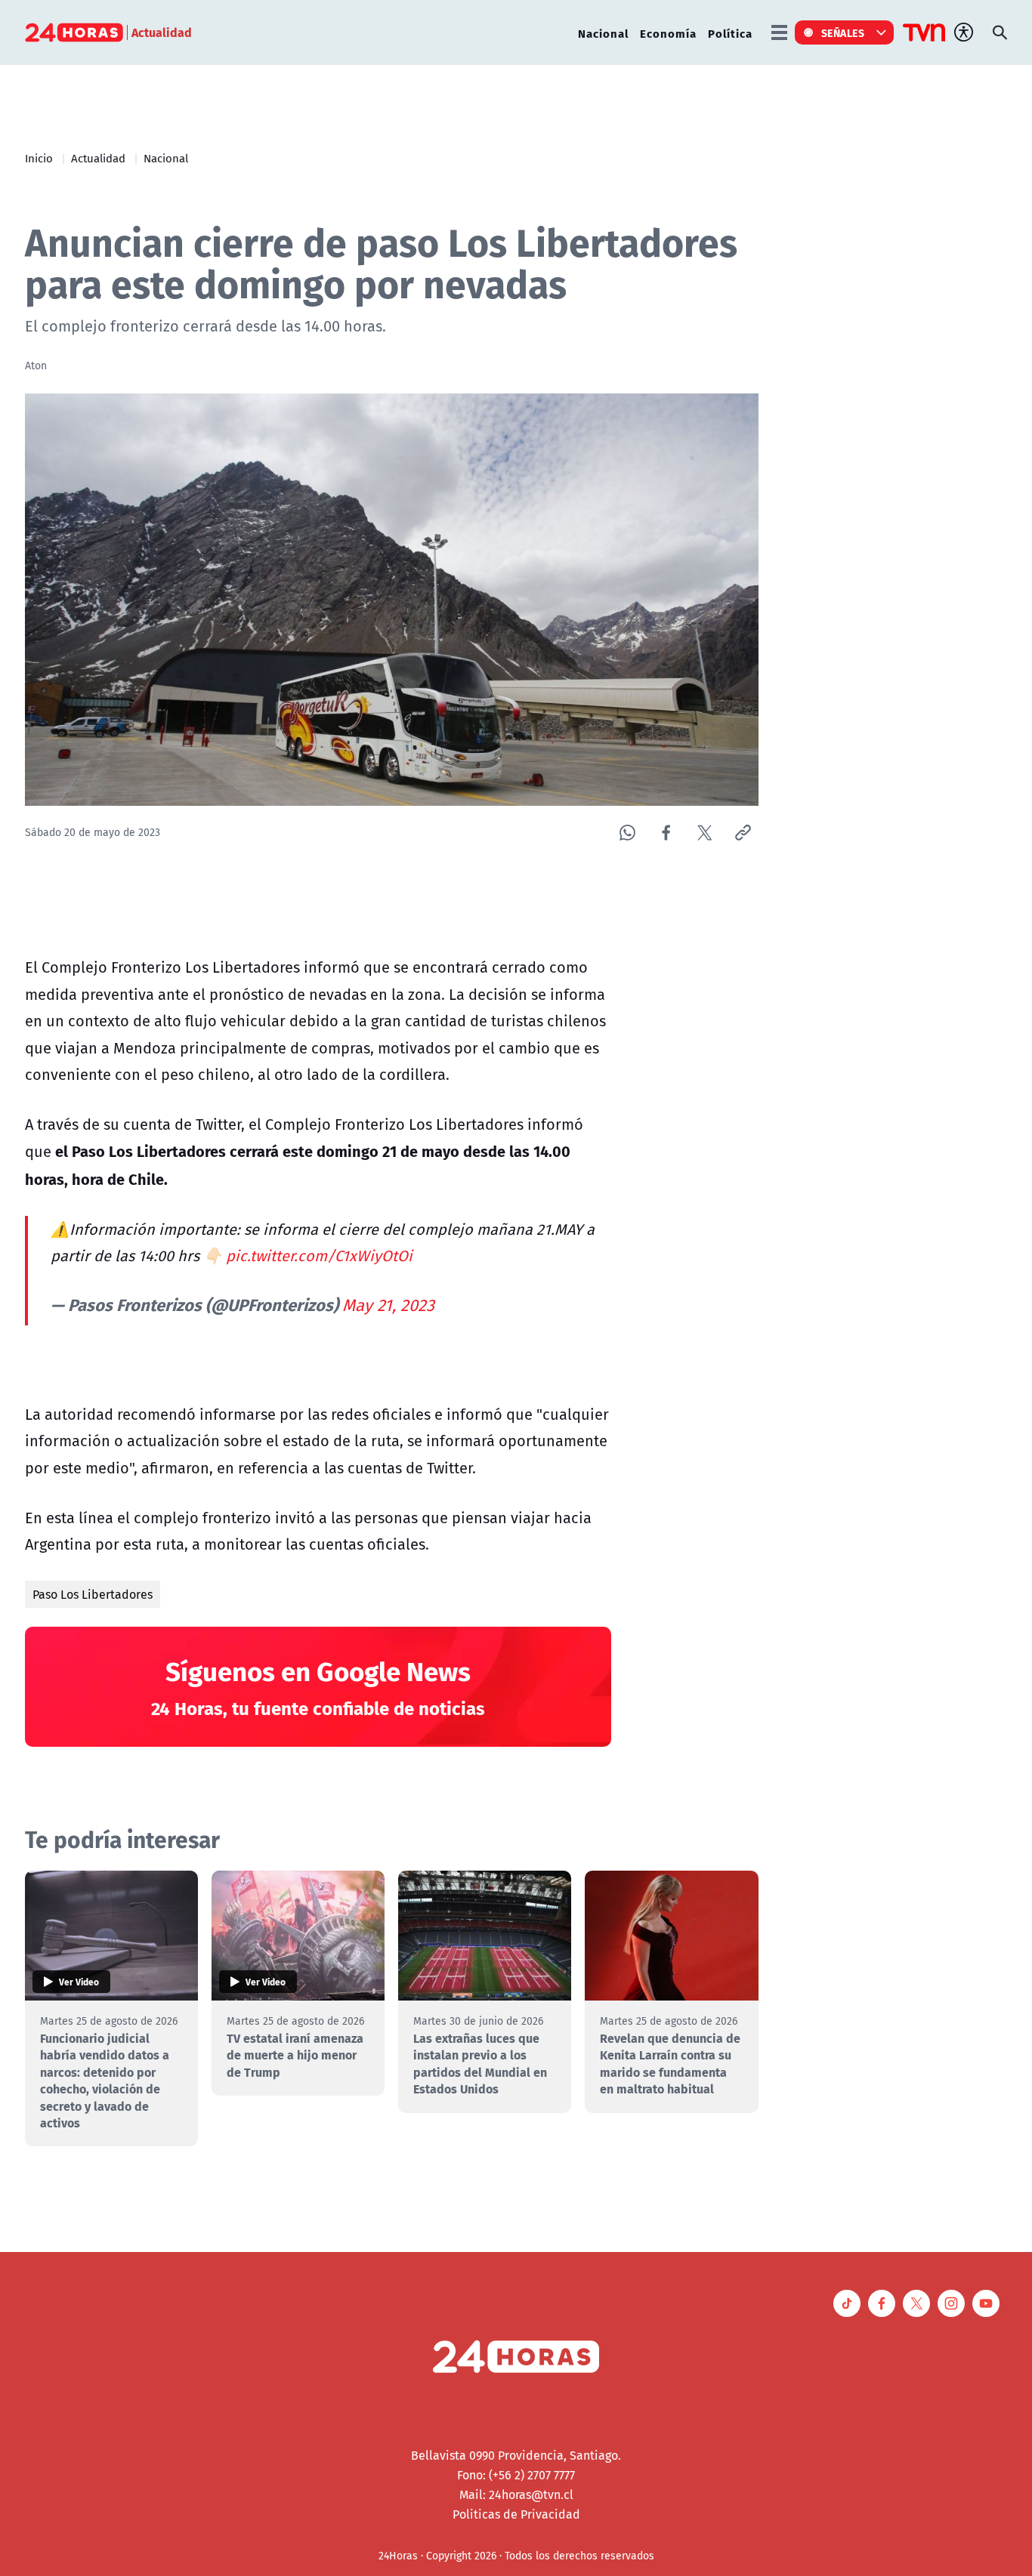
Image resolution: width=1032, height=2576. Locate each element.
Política (730, 33)
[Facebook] (666, 833)
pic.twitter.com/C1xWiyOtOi (319, 1256)
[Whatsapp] (627, 833)
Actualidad (98, 158)
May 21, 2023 (388, 1305)
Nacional (603, 33)
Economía (668, 33)
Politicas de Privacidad (516, 2514)
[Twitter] (704, 833)
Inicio (39, 158)
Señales (843, 32)
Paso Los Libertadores (93, 1594)
